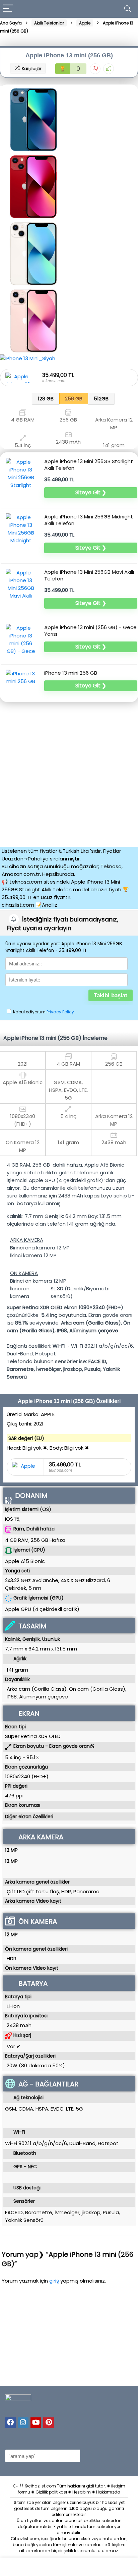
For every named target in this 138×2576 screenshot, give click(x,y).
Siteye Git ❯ (91, 492)
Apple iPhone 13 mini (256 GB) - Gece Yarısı (90, 631)
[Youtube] (36, 2423)
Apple (85, 23)
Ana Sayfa (11, 23)
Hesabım (82, 2492)
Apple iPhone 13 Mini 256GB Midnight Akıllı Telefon (89, 520)
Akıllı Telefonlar (49, 23)
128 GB (46, 399)
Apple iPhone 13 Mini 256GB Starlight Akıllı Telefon (89, 465)
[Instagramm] (23, 2423)
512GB (101, 399)
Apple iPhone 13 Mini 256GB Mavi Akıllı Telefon (89, 575)
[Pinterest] (49, 2423)
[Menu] (8, 9)
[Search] (128, 9)
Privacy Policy (60, 1012)
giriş (55, 2281)
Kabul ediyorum (43, 1012)
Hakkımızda (108, 2492)
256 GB (74, 399)
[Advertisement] (69, 773)
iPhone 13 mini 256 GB (71, 673)
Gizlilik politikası (51, 2492)
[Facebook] (10, 2423)
